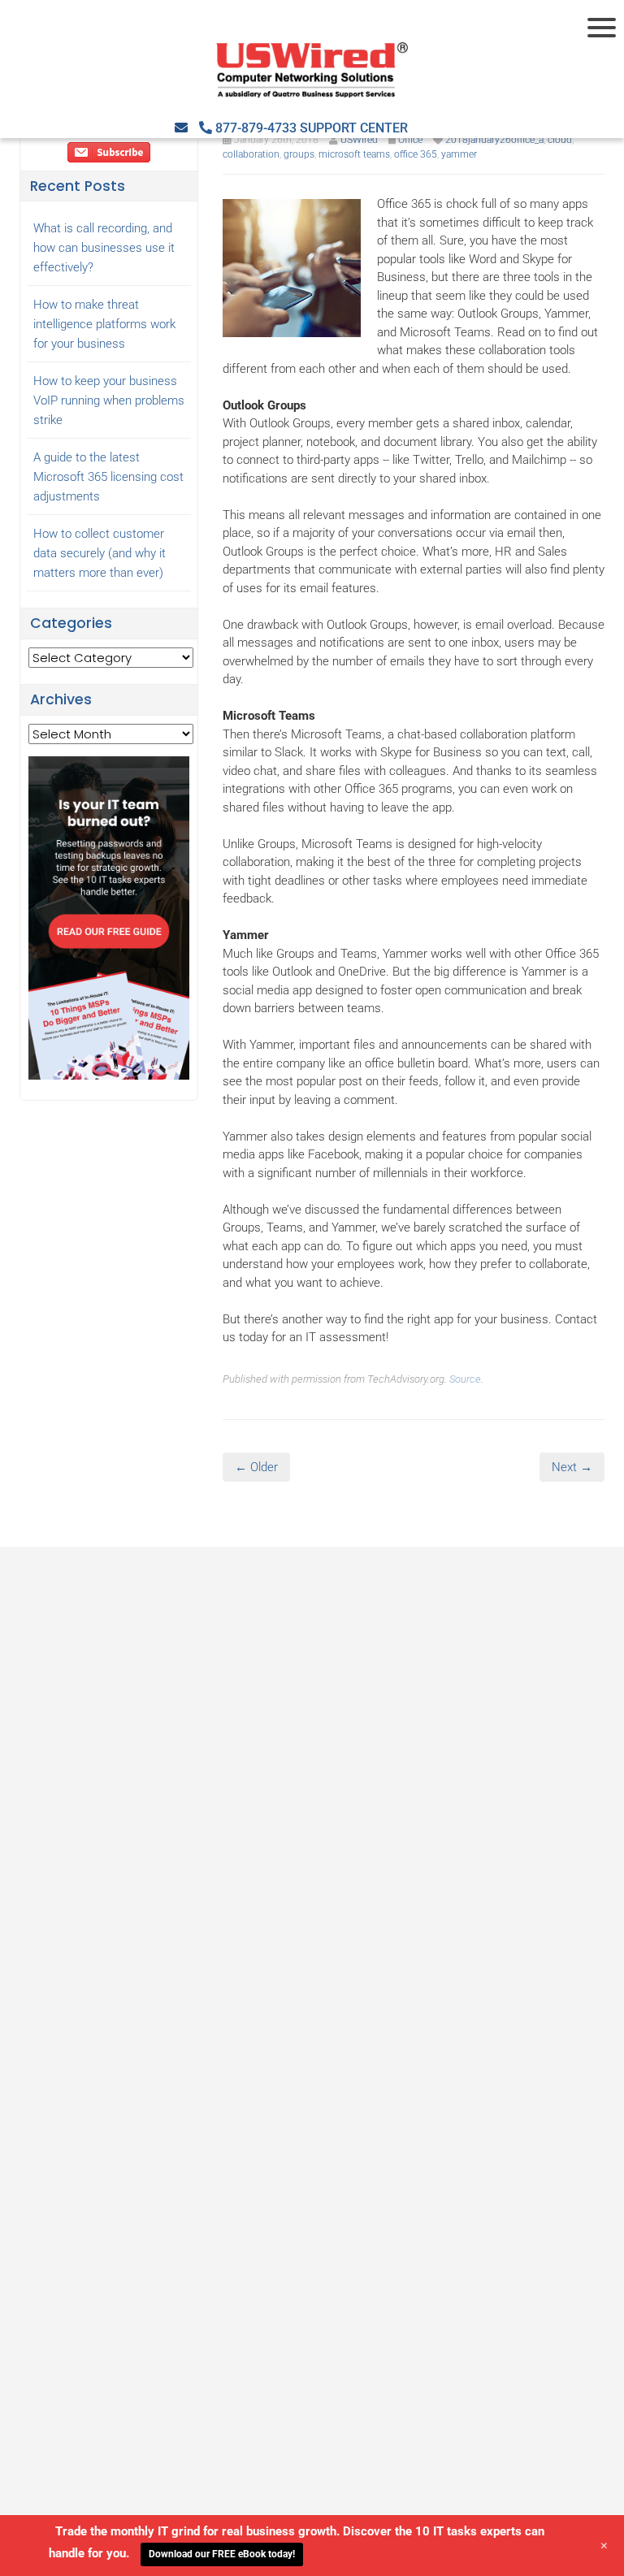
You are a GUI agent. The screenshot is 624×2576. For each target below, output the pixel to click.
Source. (466, 1379)
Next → (572, 1467)
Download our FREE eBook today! (222, 2554)
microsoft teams (354, 154)
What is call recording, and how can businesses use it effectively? (104, 248)
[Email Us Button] (181, 128)
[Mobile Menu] (604, 28)
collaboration (251, 154)
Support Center (354, 128)
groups (299, 154)
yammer (459, 154)
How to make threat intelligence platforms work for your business (104, 324)
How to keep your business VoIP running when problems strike (109, 400)
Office (410, 140)
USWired (359, 140)
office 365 (416, 154)
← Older (256, 1467)
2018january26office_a (494, 140)
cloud (560, 140)
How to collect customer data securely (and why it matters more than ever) (100, 553)
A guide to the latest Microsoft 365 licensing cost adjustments (108, 477)
